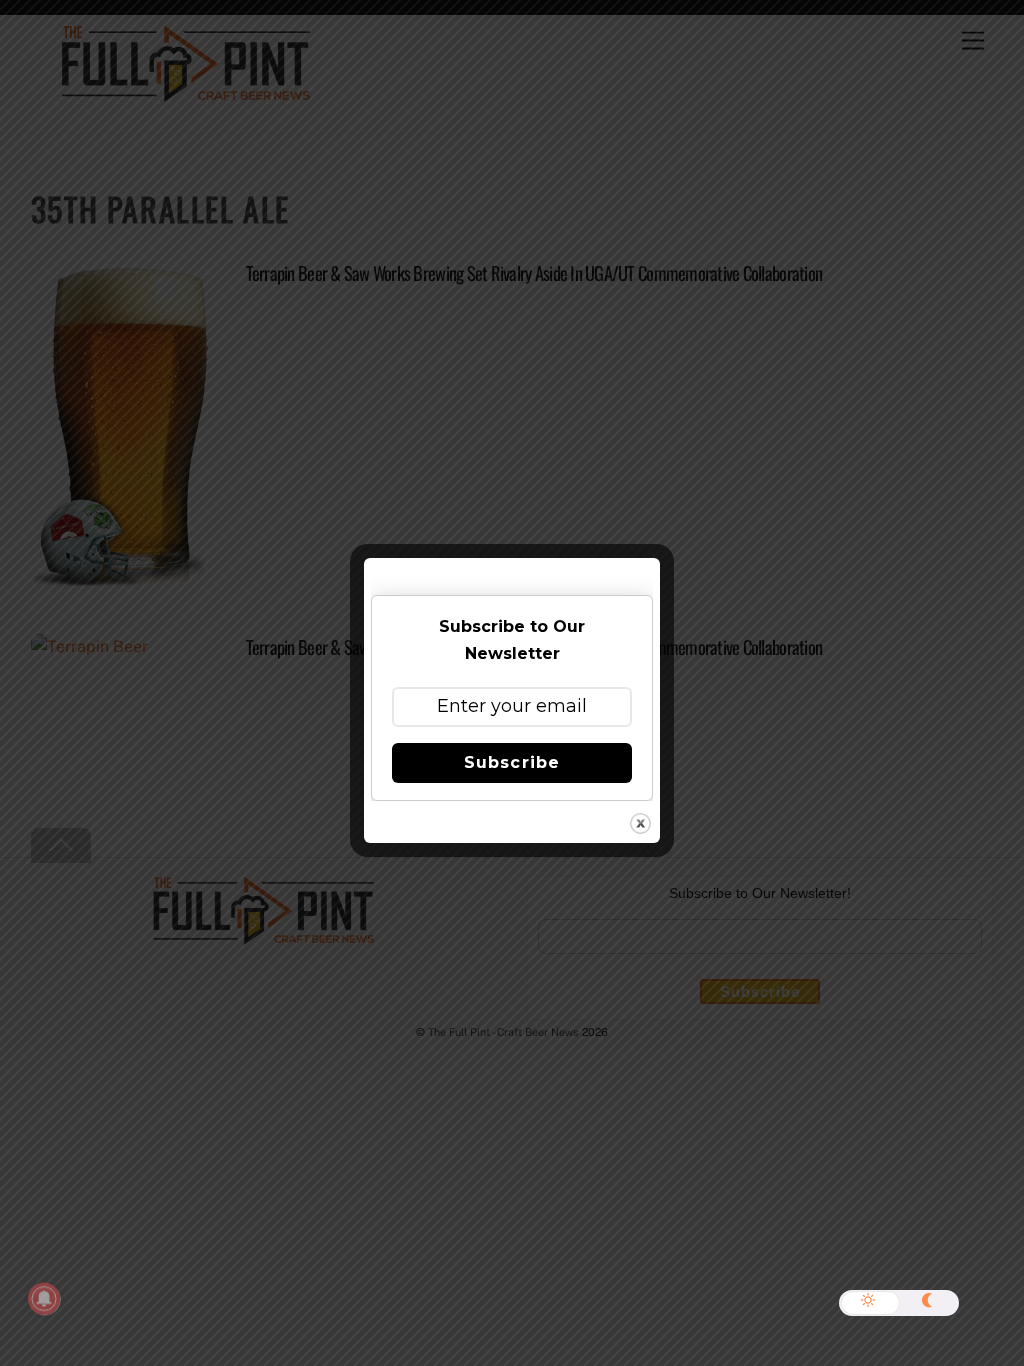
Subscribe (511, 762)
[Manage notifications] (44, 1299)
